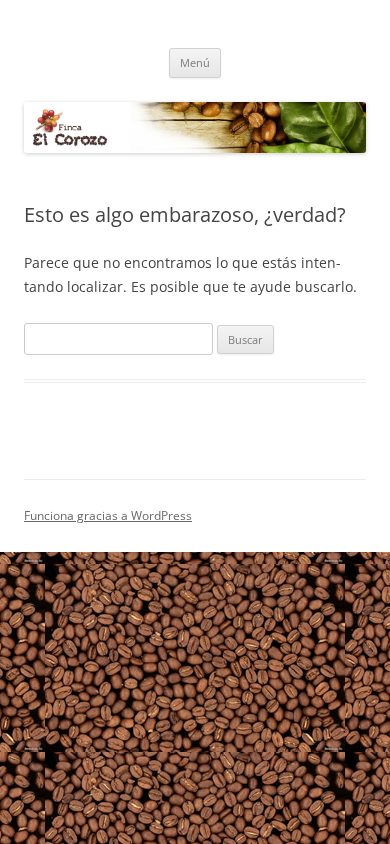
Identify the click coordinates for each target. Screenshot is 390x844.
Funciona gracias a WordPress (108, 515)
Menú (195, 62)
